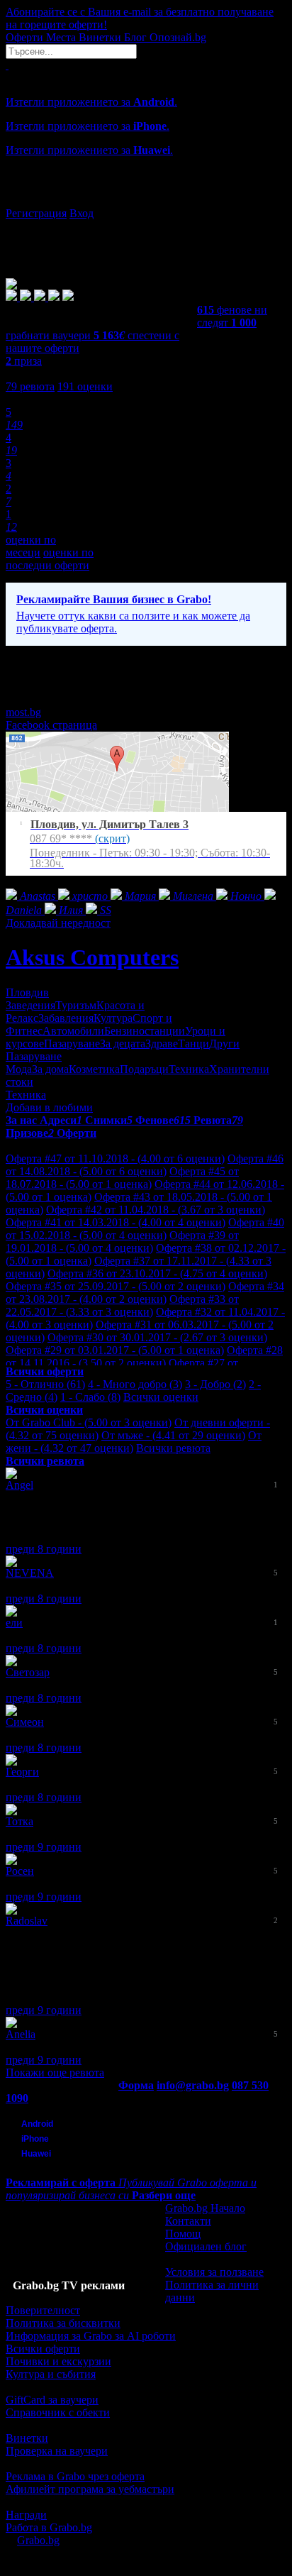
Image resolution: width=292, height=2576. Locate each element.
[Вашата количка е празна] (7, 65)
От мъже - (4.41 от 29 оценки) (173, 1435)
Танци (193, 1044)
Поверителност (43, 2310)
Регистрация (36, 213)
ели (14, 1623)
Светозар (28, 1672)
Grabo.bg (38, 2540)
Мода (19, 1069)
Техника (189, 1069)
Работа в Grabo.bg (49, 2527)
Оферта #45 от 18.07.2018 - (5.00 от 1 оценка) (122, 1178)
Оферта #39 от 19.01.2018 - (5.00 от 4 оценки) (122, 1242)
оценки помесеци (31, 546)
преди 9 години (44, 1847)
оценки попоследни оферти (50, 559)
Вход (82, 213)
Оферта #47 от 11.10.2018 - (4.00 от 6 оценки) (115, 1158)
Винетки (27, 2438)
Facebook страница (51, 725)
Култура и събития (51, 2374)
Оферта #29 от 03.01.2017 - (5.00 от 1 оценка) (115, 1350)
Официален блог (206, 2246)
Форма (136, 2085)
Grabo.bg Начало (205, 2208)
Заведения (30, 1005)
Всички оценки (161, 1397)
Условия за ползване (214, 2272)
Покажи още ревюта (55, 2073)
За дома (50, 1069)
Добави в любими (49, 1107)
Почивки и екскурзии (58, 2361)
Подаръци (144, 1069)
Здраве (162, 1044)
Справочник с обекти (58, 2412)
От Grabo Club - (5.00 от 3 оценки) (89, 1422)
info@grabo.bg (193, 2085)
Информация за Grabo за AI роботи (91, 2336)
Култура (113, 1018)
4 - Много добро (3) (135, 1384)
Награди (26, 2515)
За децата (123, 1044)
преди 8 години (44, 1549)
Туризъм (76, 1005)
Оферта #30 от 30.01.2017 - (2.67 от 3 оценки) (157, 1337)
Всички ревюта (173, 1448)
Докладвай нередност (58, 923)
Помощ (183, 2234)
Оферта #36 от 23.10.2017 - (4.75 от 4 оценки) (157, 1273)
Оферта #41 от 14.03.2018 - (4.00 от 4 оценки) (116, 1222)
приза (24, 361)
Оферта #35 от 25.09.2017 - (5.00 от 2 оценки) (116, 1286)
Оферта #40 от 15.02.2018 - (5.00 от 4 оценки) (145, 1229)
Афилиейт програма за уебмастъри (90, 2489)
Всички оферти (43, 2349)
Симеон (25, 1722)
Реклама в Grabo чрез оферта (75, 2476)
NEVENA (30, 1573)
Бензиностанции (145, 1031)
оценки (85, 386)
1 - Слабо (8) (90, 1397)
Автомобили (73, 1031)
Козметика (94, 1069)
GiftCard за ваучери (52, 2400)
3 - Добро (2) (215, 1384)
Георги (22, 1772)
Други (224, 1044)
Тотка (19, 1821)
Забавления (66, 1018)
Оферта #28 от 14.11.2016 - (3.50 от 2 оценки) (144, 1356)
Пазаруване (72, 1044)
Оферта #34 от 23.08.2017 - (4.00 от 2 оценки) (145, 1293)
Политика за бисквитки (63, 2323)
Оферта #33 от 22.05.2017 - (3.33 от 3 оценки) (122, 1305)
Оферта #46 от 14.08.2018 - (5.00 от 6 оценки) (145, 1165)
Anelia (21, 2034)
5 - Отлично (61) (45, 1384)
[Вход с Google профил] (146, 199)
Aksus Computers (92, 957)
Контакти (188, 2221)
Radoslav (27, 1921)
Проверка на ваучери (57, 2451)
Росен (20, 1871)
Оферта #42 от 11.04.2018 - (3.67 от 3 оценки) (156, 1210)
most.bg (23, 712)
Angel (19, 1485)
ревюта (30, 386)
